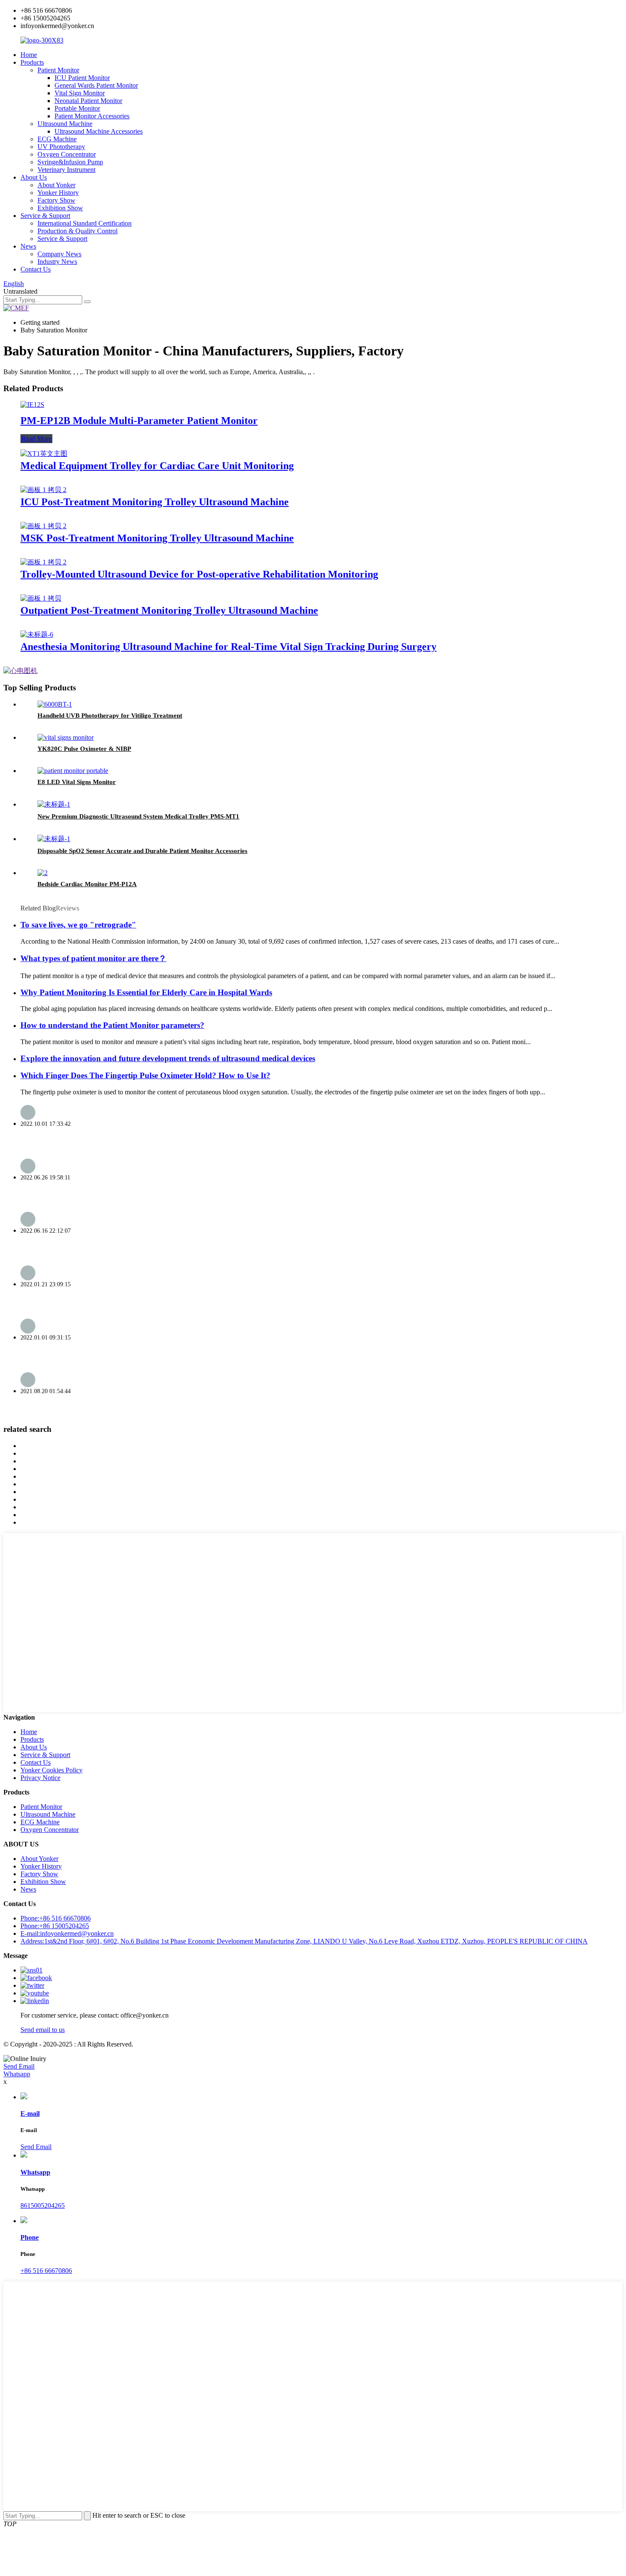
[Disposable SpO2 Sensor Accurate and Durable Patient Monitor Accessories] (54, 839)
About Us (34, 177)
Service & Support (45, 216)
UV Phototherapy (61, 147)
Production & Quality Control (78, 231)
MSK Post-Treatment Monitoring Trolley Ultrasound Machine (157, 538)
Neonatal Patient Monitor (88, 101)
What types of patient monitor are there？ (93, 958)
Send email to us (43, 2030)
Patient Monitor (58, 70)
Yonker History (58, 193)
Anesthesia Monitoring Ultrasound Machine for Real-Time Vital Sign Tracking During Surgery (228, 647)
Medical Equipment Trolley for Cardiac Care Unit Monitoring (157, 466)
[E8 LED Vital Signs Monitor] (73, 771)
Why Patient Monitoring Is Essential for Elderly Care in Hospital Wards (146, 992)
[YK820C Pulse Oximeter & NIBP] (66, 737)
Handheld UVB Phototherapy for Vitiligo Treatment (110, 716)
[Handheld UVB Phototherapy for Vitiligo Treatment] (55, 704)
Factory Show (56, 200)
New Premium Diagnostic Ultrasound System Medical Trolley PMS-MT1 (138, 816)
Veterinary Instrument (66, 170)
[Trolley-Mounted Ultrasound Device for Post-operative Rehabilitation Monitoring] (43, 562)
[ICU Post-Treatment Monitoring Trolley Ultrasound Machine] (43, 490)
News (28, 246)
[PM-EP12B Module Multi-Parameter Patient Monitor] (32, 405)
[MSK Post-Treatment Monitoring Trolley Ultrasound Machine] (43, 526)
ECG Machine (57, 139)
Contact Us (36, 269)
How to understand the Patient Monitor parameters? (112, 1025)
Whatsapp (17, 2074)
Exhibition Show (60, 208)
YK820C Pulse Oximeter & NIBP (84, 749)
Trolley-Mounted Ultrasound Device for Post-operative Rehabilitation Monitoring (199, 574)
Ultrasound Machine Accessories (99, 131)
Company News (59, 254)
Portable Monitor (77, 108)
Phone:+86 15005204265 (55, 1926)
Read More (36, 439)
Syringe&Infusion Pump (70, 162)
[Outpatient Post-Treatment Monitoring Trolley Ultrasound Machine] (41, 598)
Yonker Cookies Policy (52, 1770)
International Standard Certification (85, 223)
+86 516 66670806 (46, 2271)
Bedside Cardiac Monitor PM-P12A (87, 884)
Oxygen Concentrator (67, 154)
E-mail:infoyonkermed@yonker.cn (67, 1933)
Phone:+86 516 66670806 (56, 1918)
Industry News (57, 262)
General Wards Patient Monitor (96, 85)
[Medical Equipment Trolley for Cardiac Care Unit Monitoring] (44, 454)
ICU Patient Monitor (82, 78)
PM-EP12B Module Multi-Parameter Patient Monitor (139, 421)
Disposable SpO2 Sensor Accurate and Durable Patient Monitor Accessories (142, 851)
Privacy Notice (40, 1778)
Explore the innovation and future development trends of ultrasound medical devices (168, 1058)
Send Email (19, 2066)
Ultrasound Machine (65, 124)
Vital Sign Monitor (80, 93)
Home (29, 55)
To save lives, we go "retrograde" (78, 925)
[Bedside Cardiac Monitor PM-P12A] (43, 873)
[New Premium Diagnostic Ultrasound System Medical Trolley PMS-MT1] (54, 804)
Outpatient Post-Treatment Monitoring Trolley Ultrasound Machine (169, 610)
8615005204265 (43, 2205)
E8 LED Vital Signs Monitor (77, 782)
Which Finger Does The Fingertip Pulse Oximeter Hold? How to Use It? (145, 1075)
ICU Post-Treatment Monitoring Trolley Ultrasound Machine (155, 502)
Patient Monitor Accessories (92, 116)
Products (32, 62)
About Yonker (56, 185)
